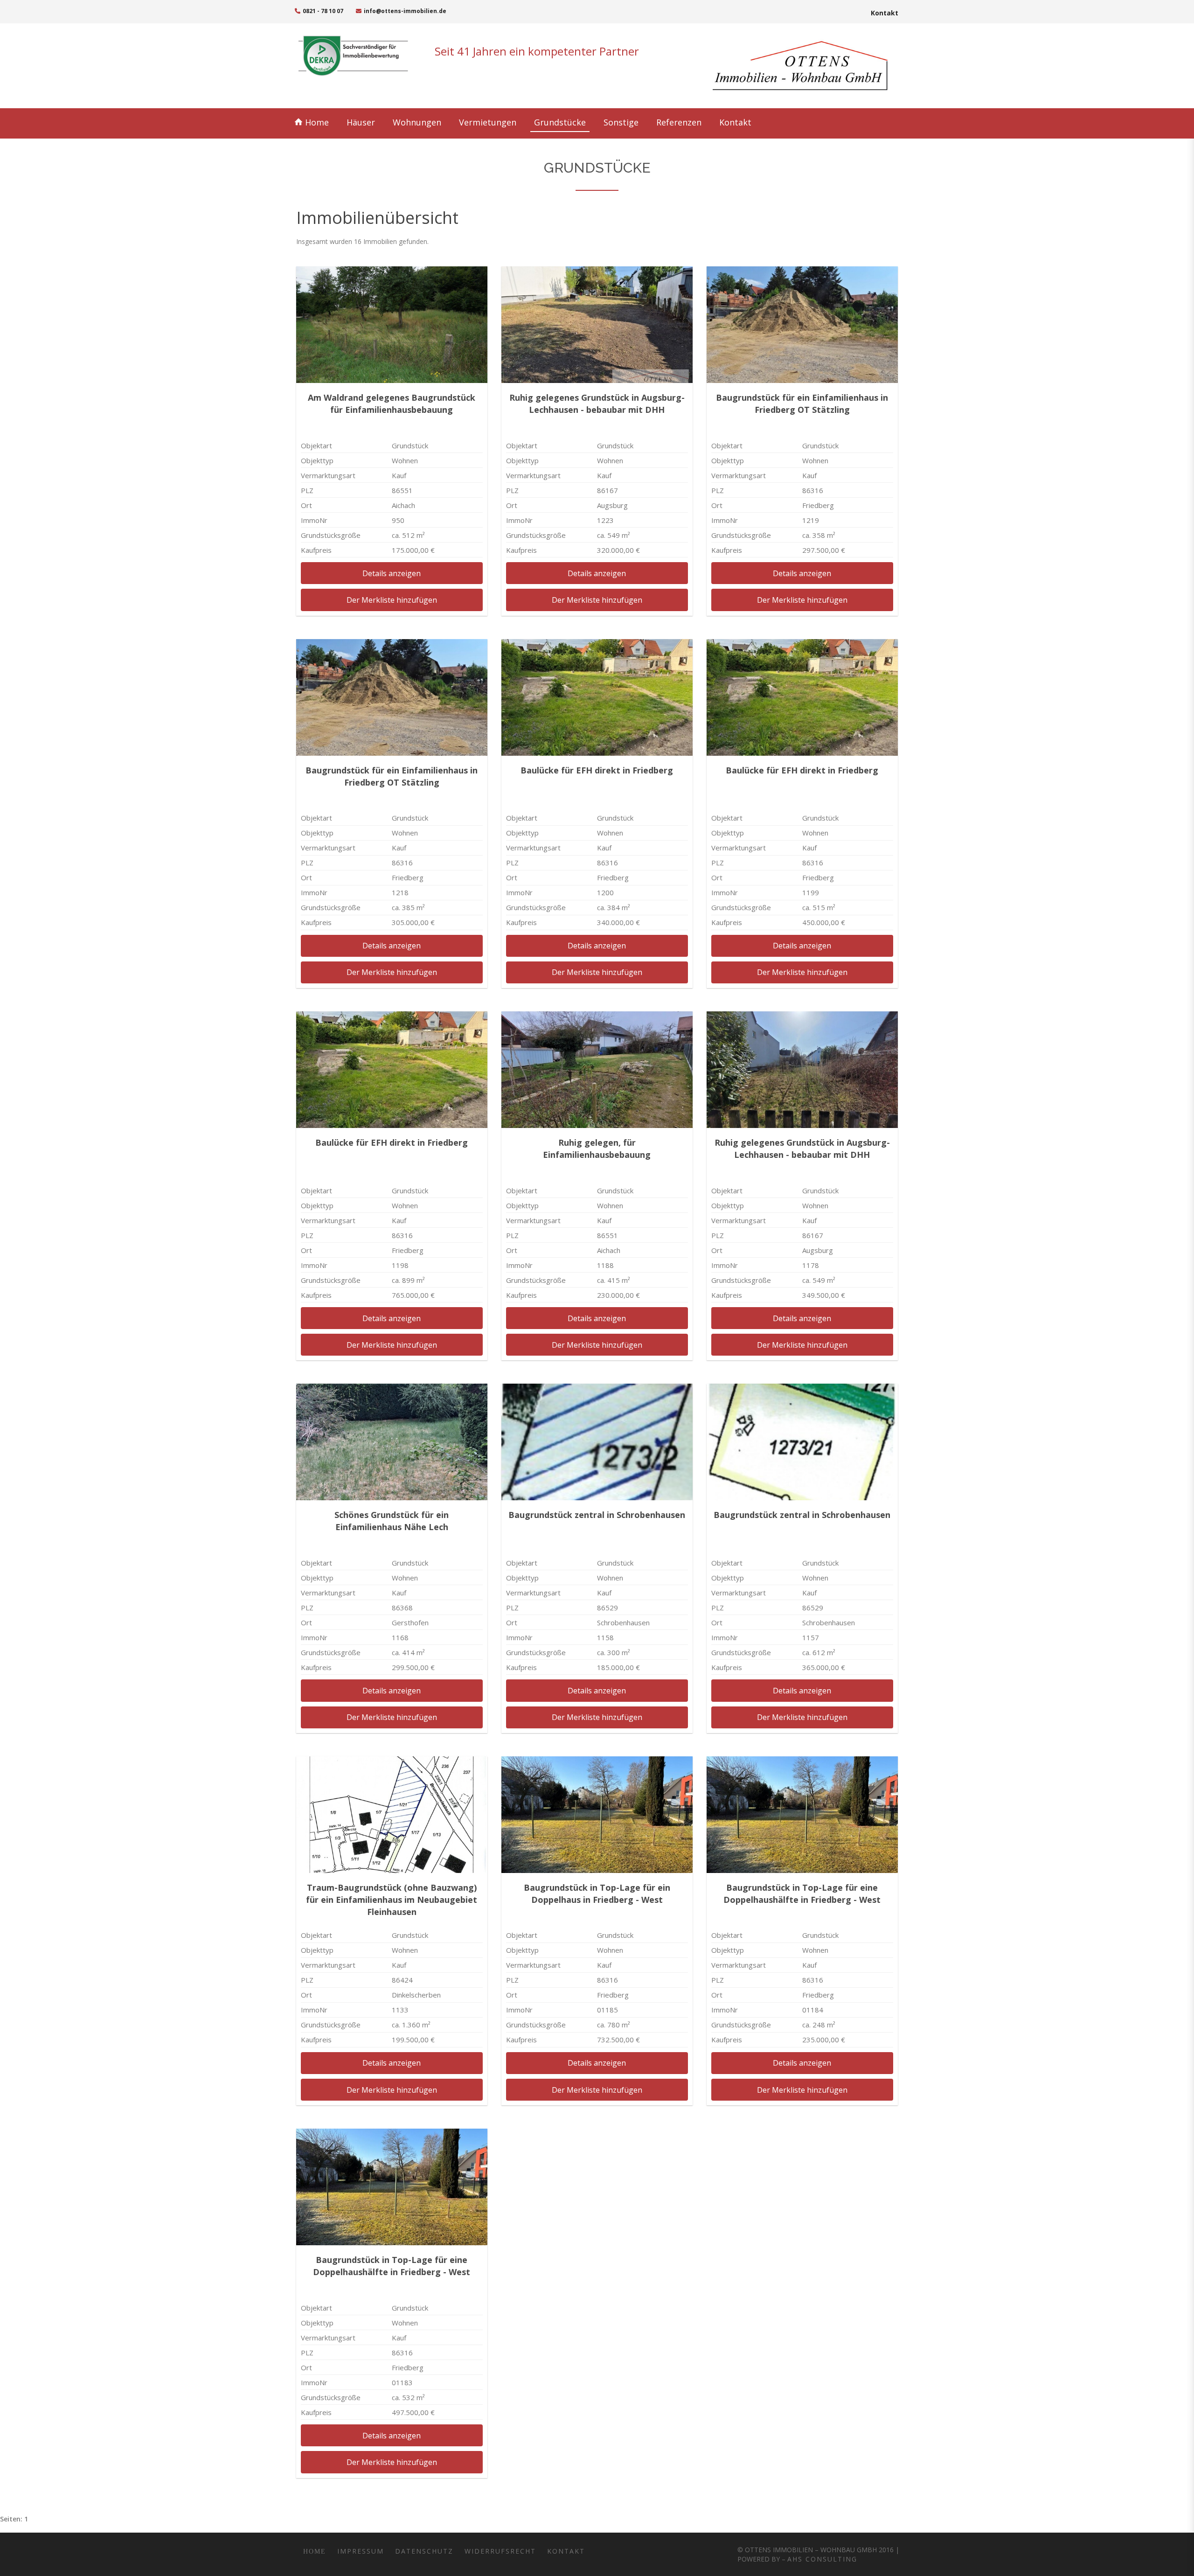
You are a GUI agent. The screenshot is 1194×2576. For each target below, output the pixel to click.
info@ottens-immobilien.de (404, 11)
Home (310, 2551)
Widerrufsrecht (500, 2551)
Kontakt (885, 13)
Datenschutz (424, 2551)
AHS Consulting (822, 2559)
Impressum (361, 2551)
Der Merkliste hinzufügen (392, 600)
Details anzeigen (392, 573)
